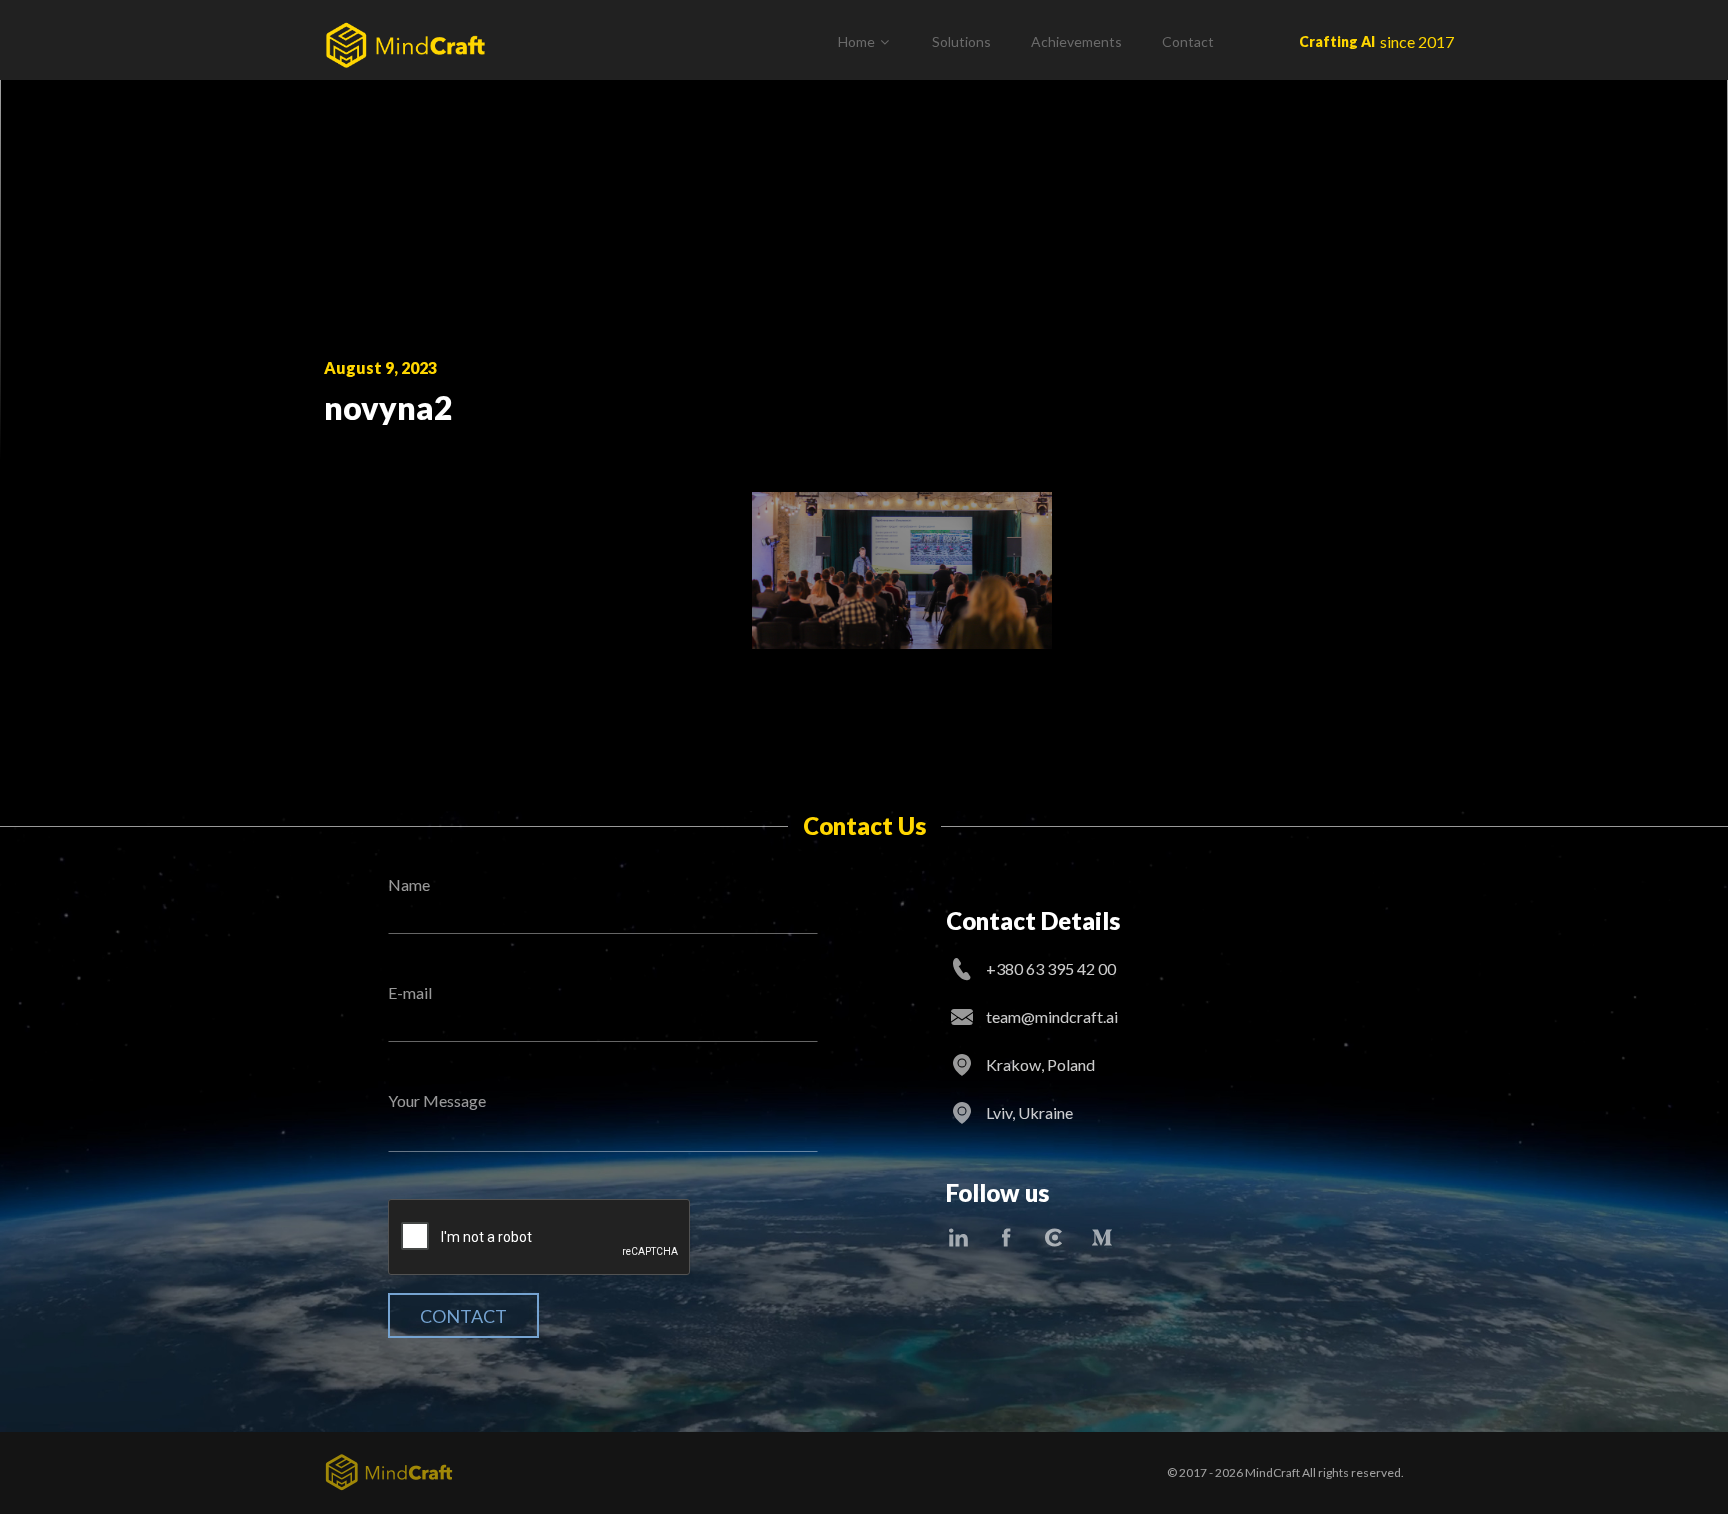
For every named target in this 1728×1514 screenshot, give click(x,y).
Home (856, 41)
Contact (1188, 41)
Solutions (961, 41)
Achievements (1076, 41)
